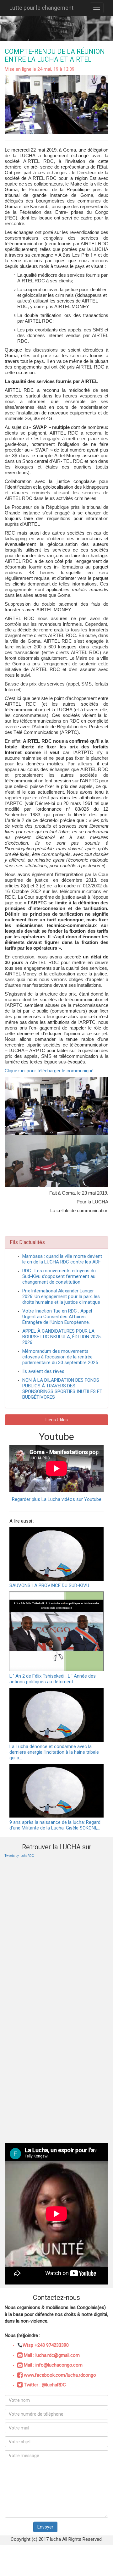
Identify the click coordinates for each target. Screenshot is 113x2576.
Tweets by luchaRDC (19, 1856)
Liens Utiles (57, 1420)
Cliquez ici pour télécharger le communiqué (49, 1071)
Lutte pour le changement (41, 8)
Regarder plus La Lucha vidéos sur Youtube (57, 1499)
